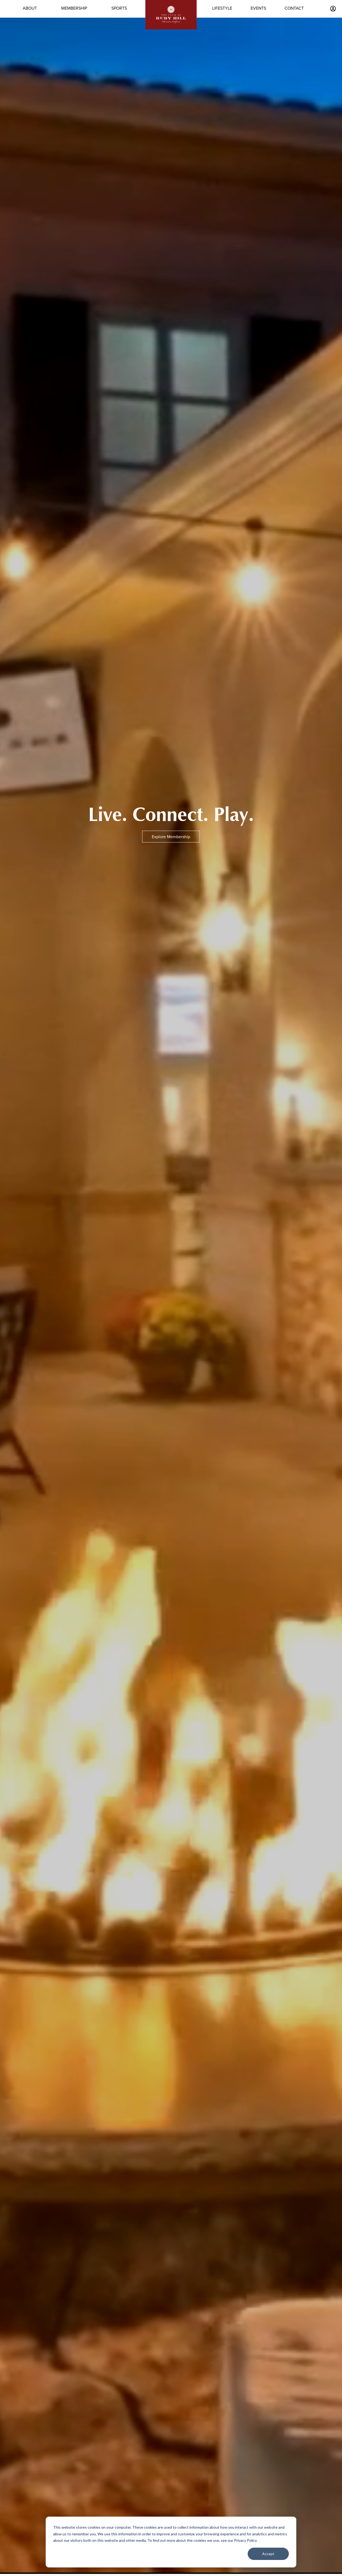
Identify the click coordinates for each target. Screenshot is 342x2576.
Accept (268, 2554)
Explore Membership (171, 837)
